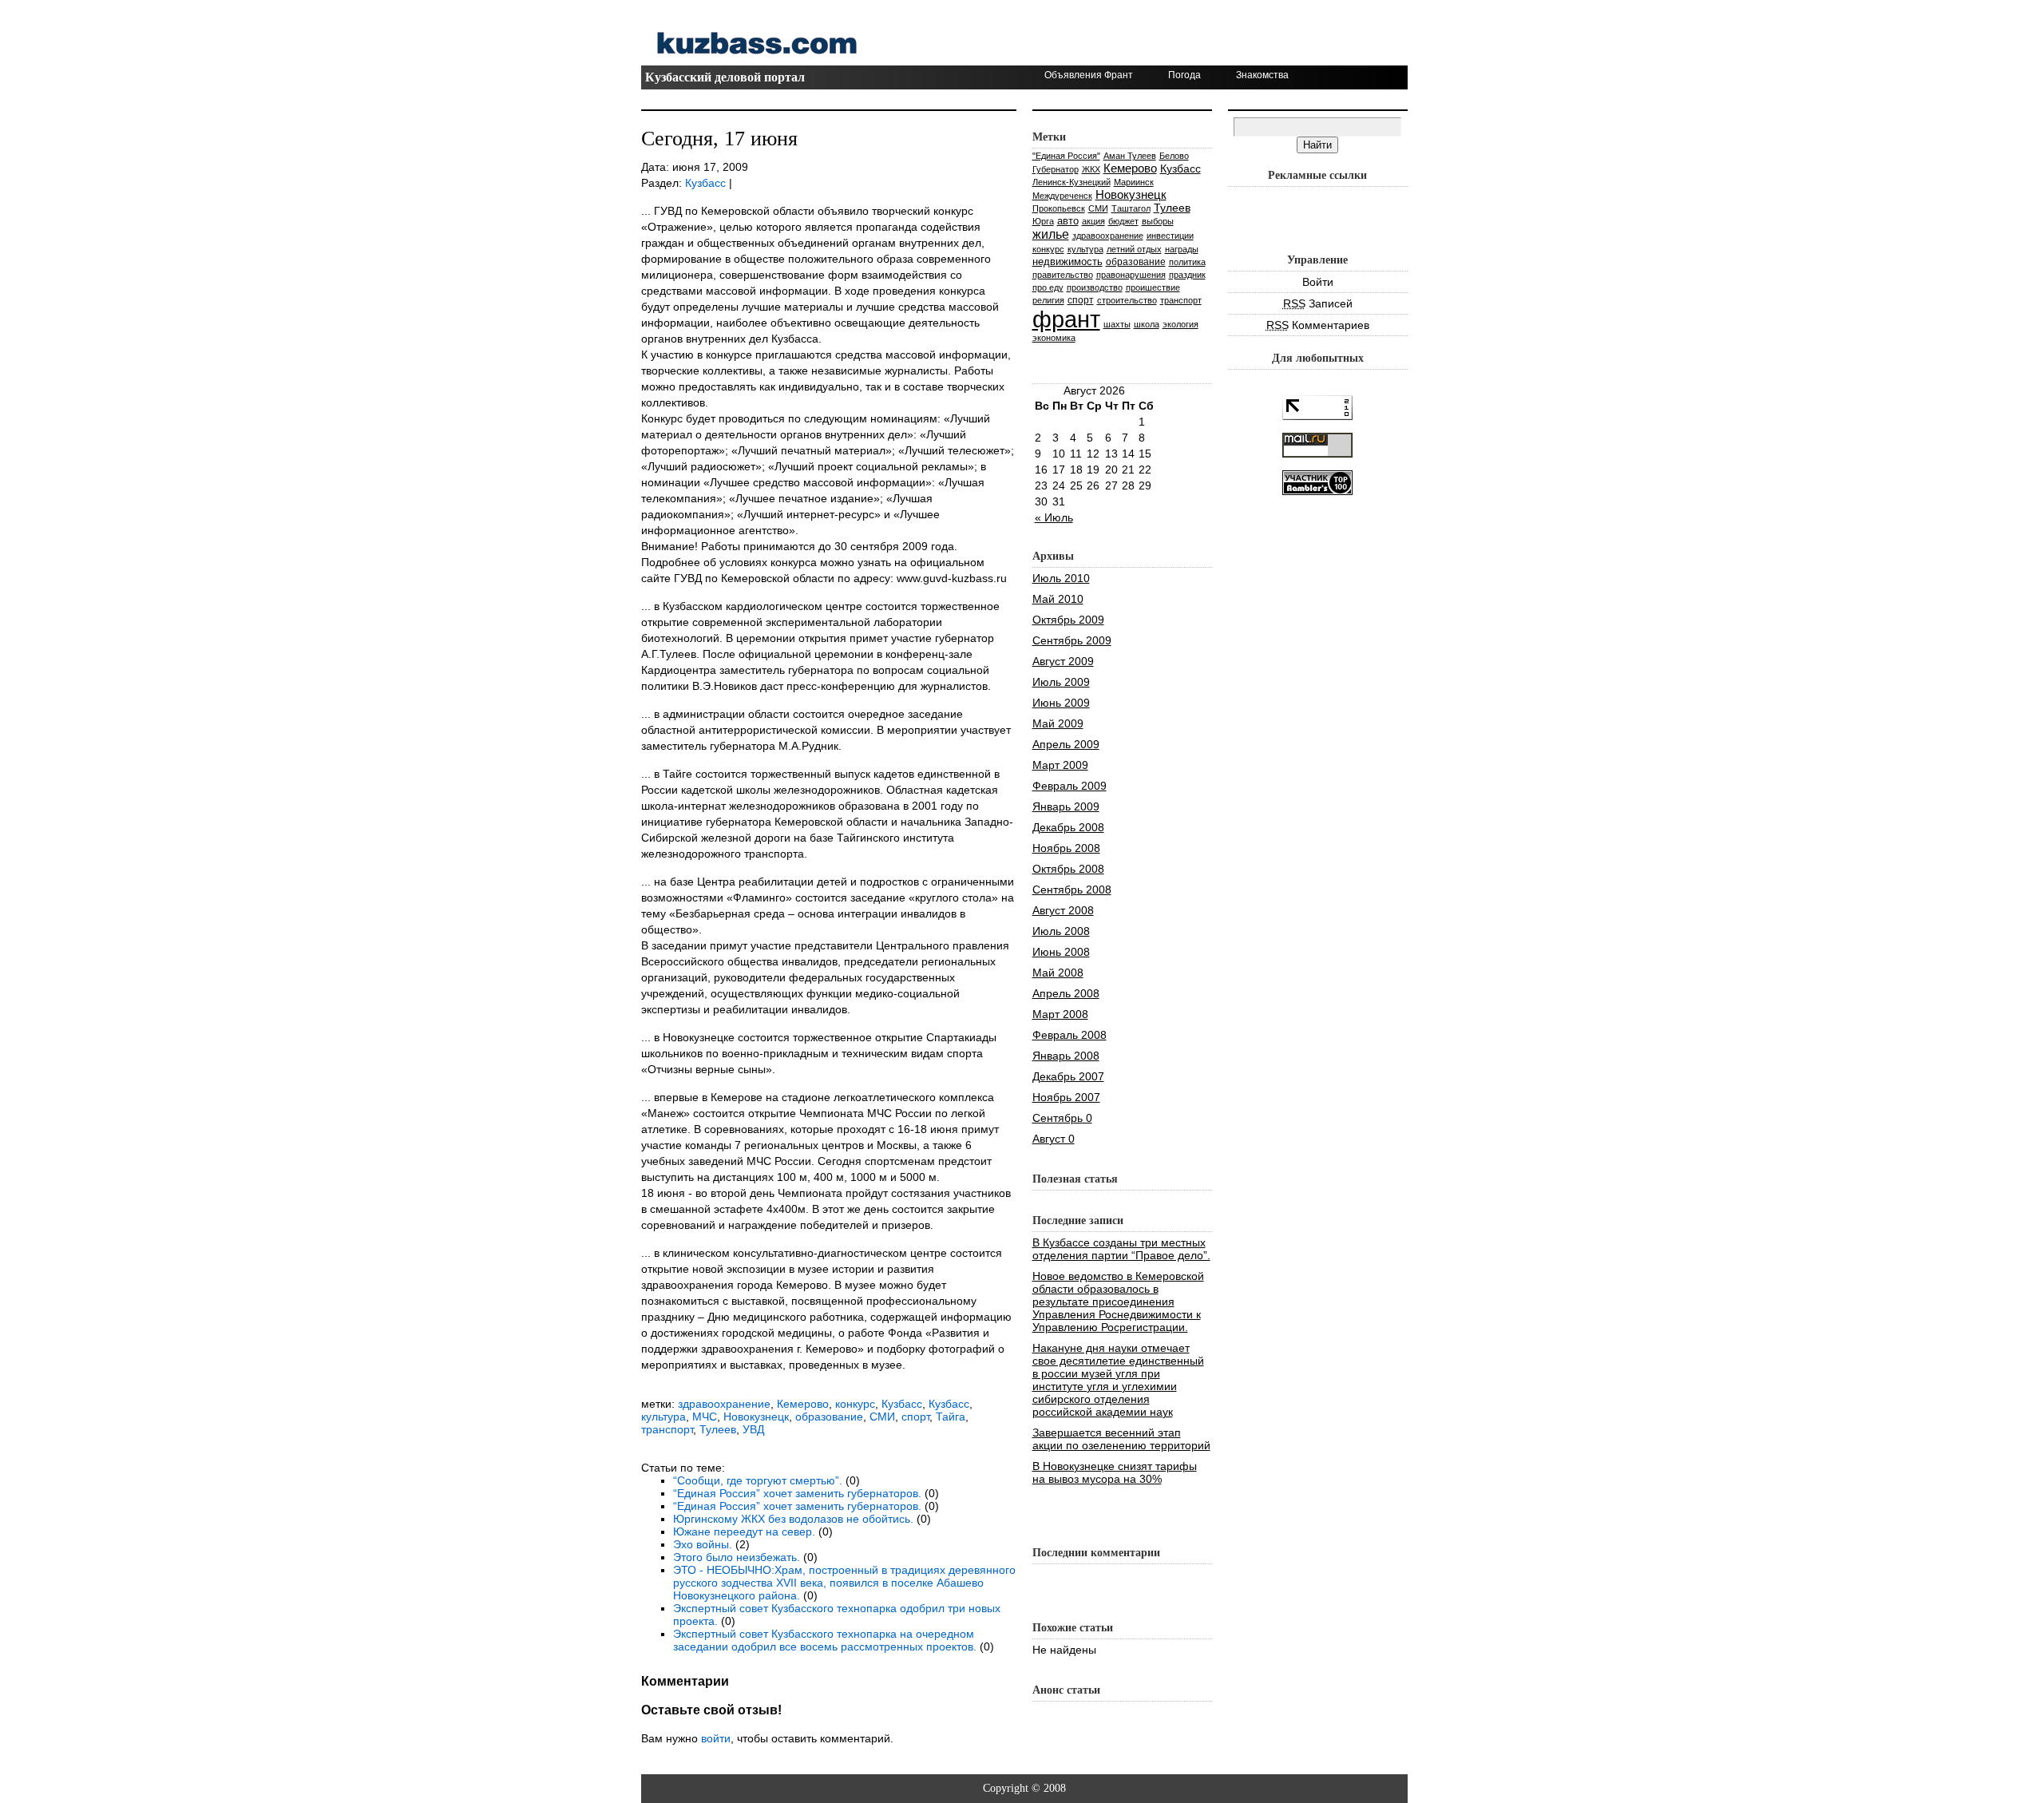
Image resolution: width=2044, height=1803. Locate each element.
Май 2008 (1058, 973)
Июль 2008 (1061, 931)
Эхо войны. (703, 1544)
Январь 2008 (1066, 1056)
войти (716, 1738)
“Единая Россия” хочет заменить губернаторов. (797, 1493)
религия (1048, 300)
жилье (1051, 234)
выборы (1158, 221)
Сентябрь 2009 (1072, 640)
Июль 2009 (1061, 682)
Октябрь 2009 (1068, 620)
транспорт (667, 1429)
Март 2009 (1060, 765)
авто (1068, 221)
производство (1095, 287)
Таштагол (1131, 208)
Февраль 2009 (1070, 786)
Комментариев (1318, 325)
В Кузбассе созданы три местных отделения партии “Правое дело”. (1121, 1249)
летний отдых (1134, 249)
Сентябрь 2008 (1072, 890)
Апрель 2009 (1066, 744)
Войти (1318, 282)
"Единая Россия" (1066, 156)
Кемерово (803, 1404)
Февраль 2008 (1070, 1035)
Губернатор (1056, 169)
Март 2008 (1060, 1014)
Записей (1318, 303)
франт (1066, 319)
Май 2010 (1058, 599)
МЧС (705, 1417)
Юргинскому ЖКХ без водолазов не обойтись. (793, 1519)
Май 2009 (1058, 723)
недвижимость (1068, 262)
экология (1180, 324)
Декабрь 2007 (1068, 1076)
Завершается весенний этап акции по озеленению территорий (1121, 1439)
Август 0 (1054, 1139)
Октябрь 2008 (1068, 869)
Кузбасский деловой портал (725, 77)
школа (1147, 324)
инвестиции (1170, 236)
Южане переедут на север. (744, 1532)
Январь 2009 (1066, 806)
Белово (1174, 156)
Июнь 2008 (1061, 952)
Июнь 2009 (1061, 703)
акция (1093, 221)
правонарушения (1131, 275)
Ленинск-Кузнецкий (1072, 182)
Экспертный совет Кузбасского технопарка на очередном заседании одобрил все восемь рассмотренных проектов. (825, 1640)
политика (1187, 262)
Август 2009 (1063, 661)
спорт (915, 1417)
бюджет (1123, 221)
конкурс (855, 1404)
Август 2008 (1063, 910)
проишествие (1153, 287)
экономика (1054, 338)
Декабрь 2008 (1068, 827)
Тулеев (718, 1429)
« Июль (1054, 517)
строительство (1127, 300)
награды (1182, 249)
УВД (753, 1429)
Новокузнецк (756, 1417)
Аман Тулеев (1130, 156)
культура (664, 1417)
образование (829, 1417)
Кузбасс (705, 183)
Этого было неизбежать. (737, 1557)
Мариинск (1134, 182)
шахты (1117, 324)
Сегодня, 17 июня (719, 139)
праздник (1187, 275)
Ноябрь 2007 (1066, 1097)
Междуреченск (1062, 196)
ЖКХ (1091, 169)
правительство (1063, 275)
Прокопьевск (1059, 208)
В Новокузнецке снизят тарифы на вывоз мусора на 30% (1115, 1472)
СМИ (882, 1417)
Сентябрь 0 (1062, 1118)
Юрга (1043, 221)
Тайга (951, 1417)
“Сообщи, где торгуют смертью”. (758, 1480)
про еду (1048, 287)
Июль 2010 (1061, 578)
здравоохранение (724, 1404)
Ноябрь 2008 (1066, 848)
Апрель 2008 (1066, 993)
